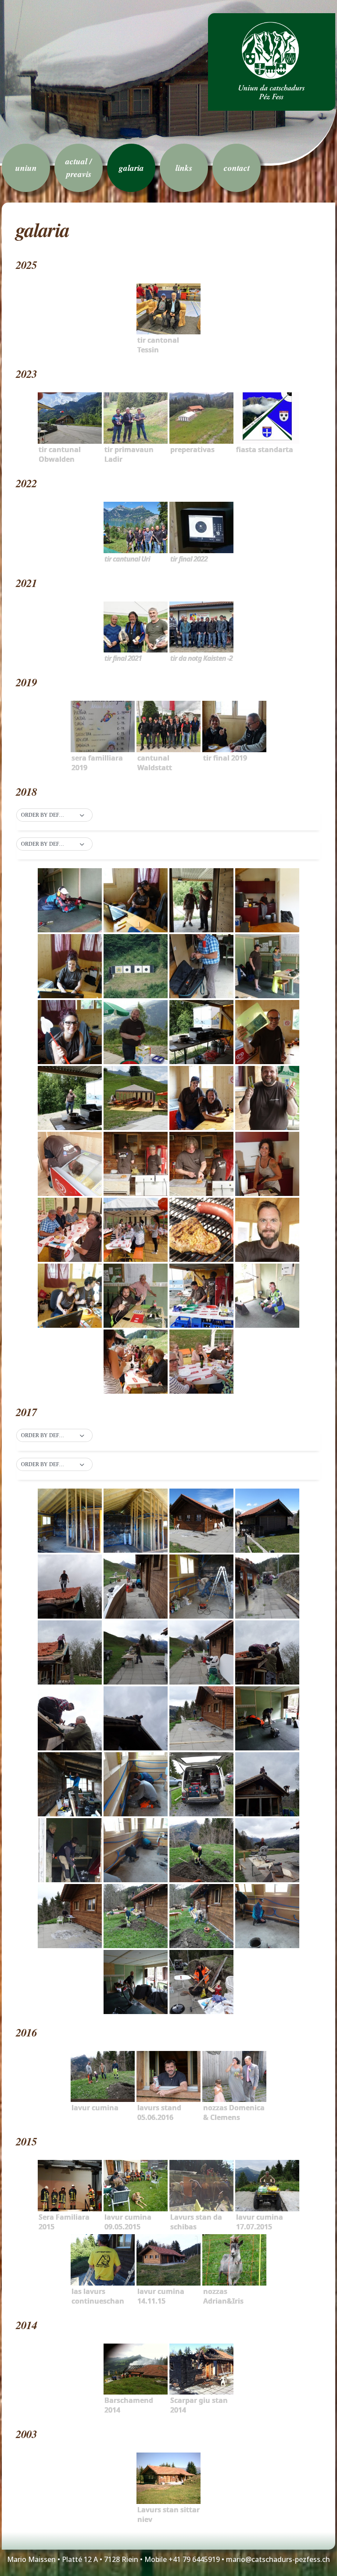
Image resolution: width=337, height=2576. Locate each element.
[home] (272, 62)
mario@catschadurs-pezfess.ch (278, 2559)
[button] (54, 815)
